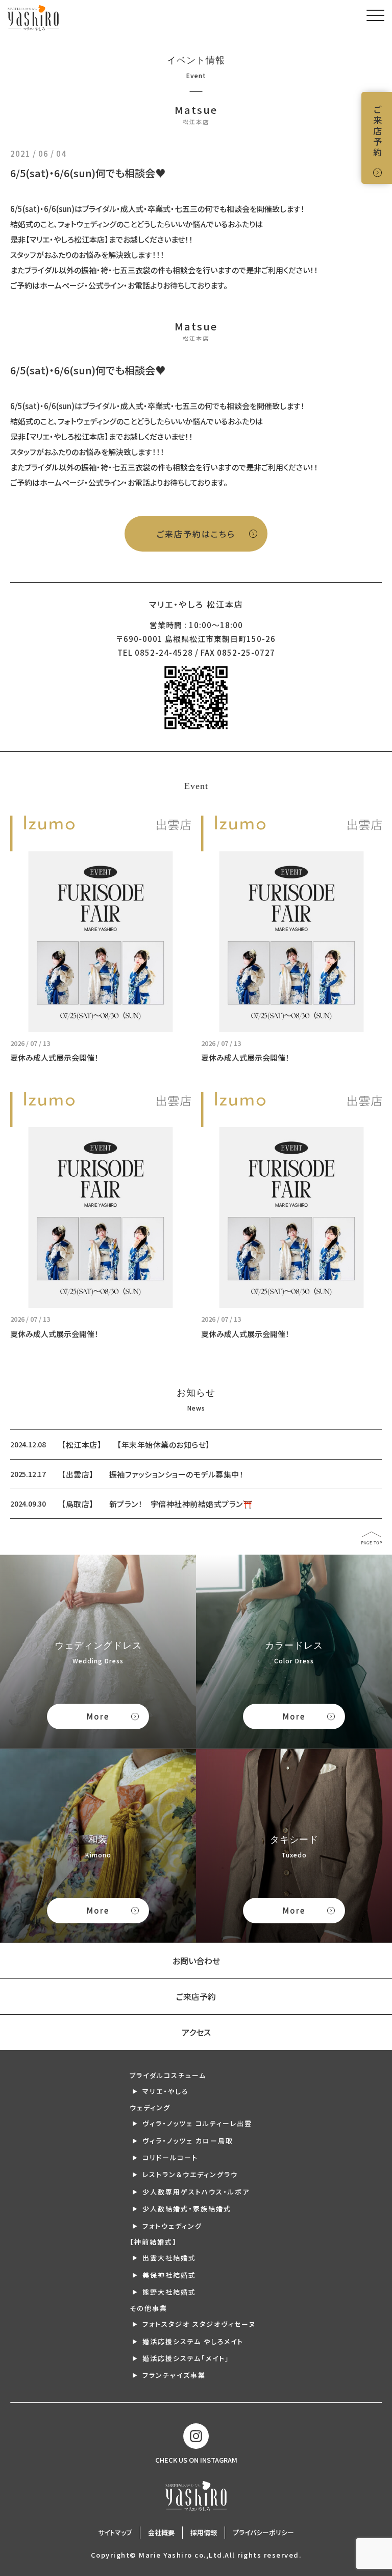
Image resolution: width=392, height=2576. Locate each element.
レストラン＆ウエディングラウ (190, 2174)
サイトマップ (115, 2532)
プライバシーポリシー (263, 2532)
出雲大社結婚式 (169, 2258)
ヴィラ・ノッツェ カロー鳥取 (188, 2141)
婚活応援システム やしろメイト (193, 2341)
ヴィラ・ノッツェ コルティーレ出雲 (197, 2123)
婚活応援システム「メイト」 (186, 2358)
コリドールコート (170, 2157)
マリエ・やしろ (165, 2091)
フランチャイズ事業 (174, 2375)
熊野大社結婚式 (169, 2292)
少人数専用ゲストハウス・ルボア (196, 2192)
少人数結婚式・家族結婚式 (187, 2209)
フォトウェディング (172, 2226)
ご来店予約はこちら (196, 534)
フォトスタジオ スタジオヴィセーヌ (199, 2324)
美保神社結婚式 (169, 2275)
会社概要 (161, 2532)
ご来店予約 (377, 132)
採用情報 (204, 2532)
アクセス (196, 2032)
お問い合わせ (196, 1961)
